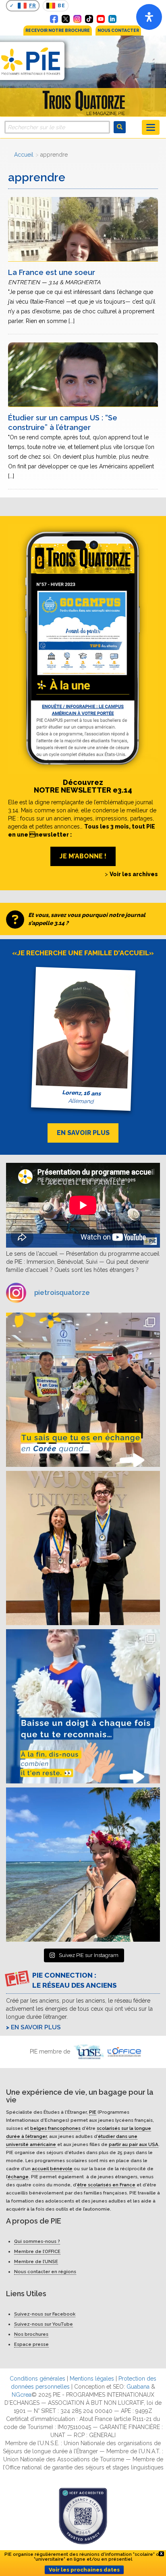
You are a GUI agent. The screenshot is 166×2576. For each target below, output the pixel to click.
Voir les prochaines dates (84, 2570)
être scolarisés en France (106, 2185)
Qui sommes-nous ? (37, 2241)
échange (18, 2177)
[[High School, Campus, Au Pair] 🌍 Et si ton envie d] (83, 1706)
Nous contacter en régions (45, 2272)
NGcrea (22, 2395)
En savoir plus (36, 2027)
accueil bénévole (52, 2169)
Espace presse (31, 2344)
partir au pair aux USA (134, 2144)
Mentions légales (92, 2379)
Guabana (138, 2387)
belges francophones (55, 2128)
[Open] (149, 17)
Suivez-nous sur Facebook (45, 2314)
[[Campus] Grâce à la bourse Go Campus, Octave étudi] (83, 1548)
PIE (93, 2112)
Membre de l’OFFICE (37, 2251)
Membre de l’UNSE (36, 2261)
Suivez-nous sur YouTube (44, 2324)
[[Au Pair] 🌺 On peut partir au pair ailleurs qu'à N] (83, 1865)
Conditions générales (37, 2379)
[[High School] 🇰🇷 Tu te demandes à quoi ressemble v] (83, 1390)
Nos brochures (31, 2334)
